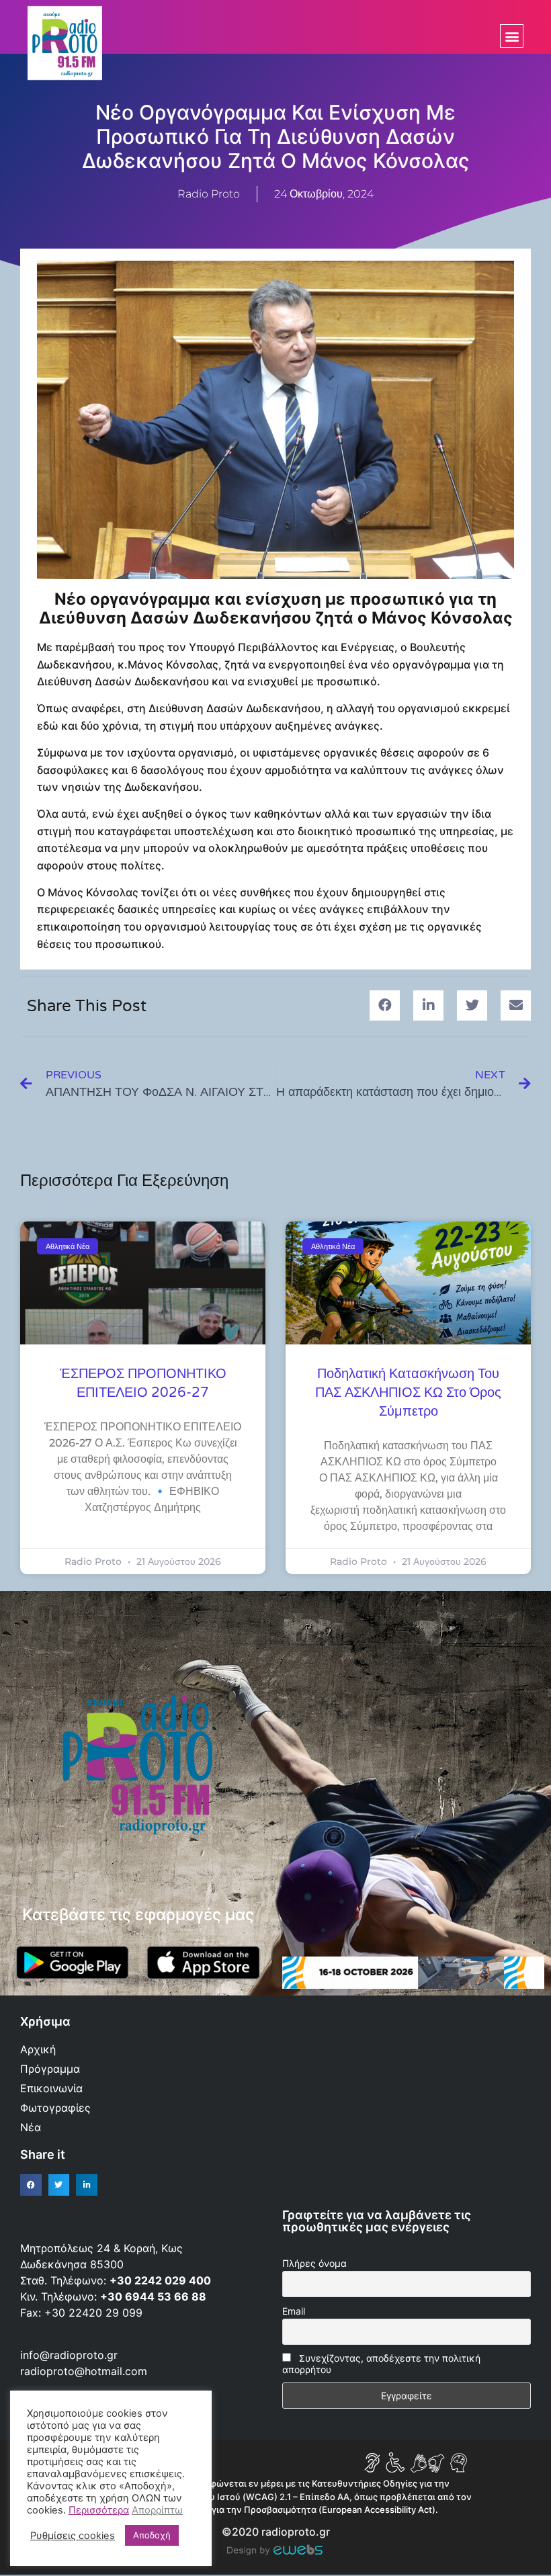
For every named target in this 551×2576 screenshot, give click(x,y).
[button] (512, 36)
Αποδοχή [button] (152, 2535)
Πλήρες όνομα (314, 2263)
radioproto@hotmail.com (85, 2371)
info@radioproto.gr (69, 2355)
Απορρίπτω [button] (157, 2510)
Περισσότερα (99, 2510)
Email (294, 2311)
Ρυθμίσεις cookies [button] (73, 2536)
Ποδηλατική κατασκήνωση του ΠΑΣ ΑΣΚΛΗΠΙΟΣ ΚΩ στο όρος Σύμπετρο (408, 1393)
